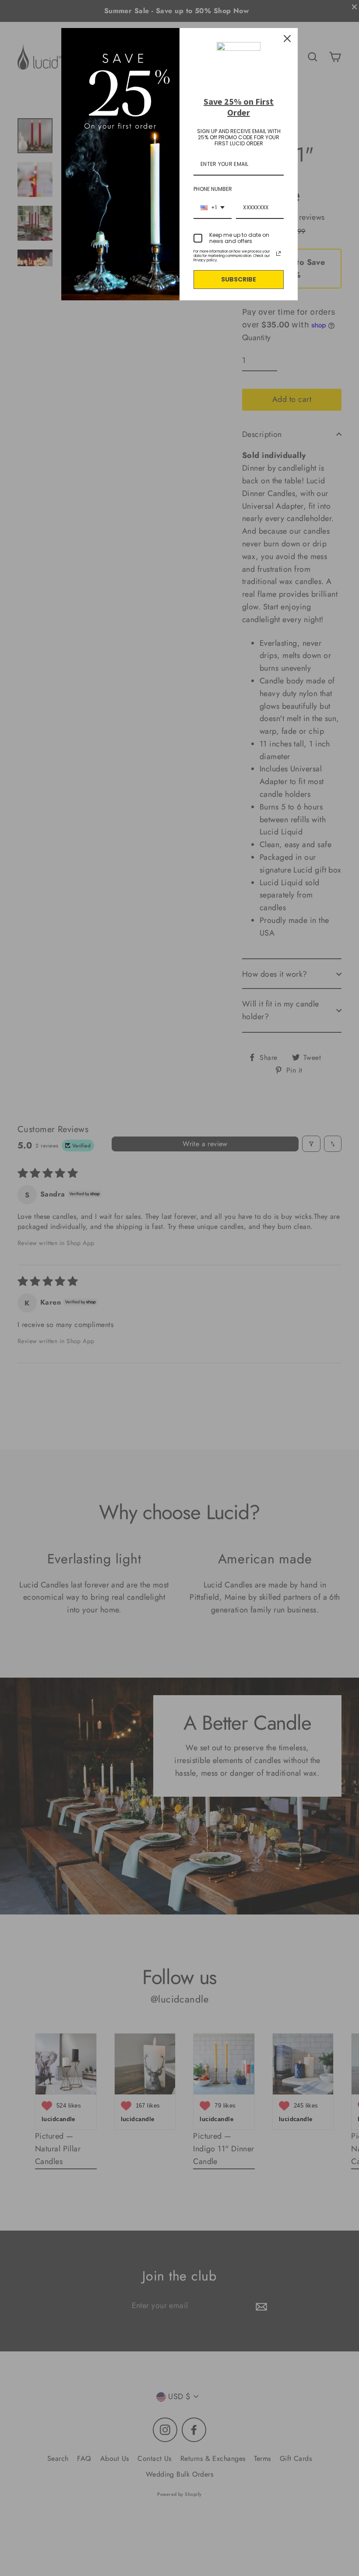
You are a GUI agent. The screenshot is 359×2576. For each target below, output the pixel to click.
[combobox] (213, 208)
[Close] (287, 39)
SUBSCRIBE (239, 279)
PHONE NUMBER (213, 189)
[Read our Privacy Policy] (278, 253)
